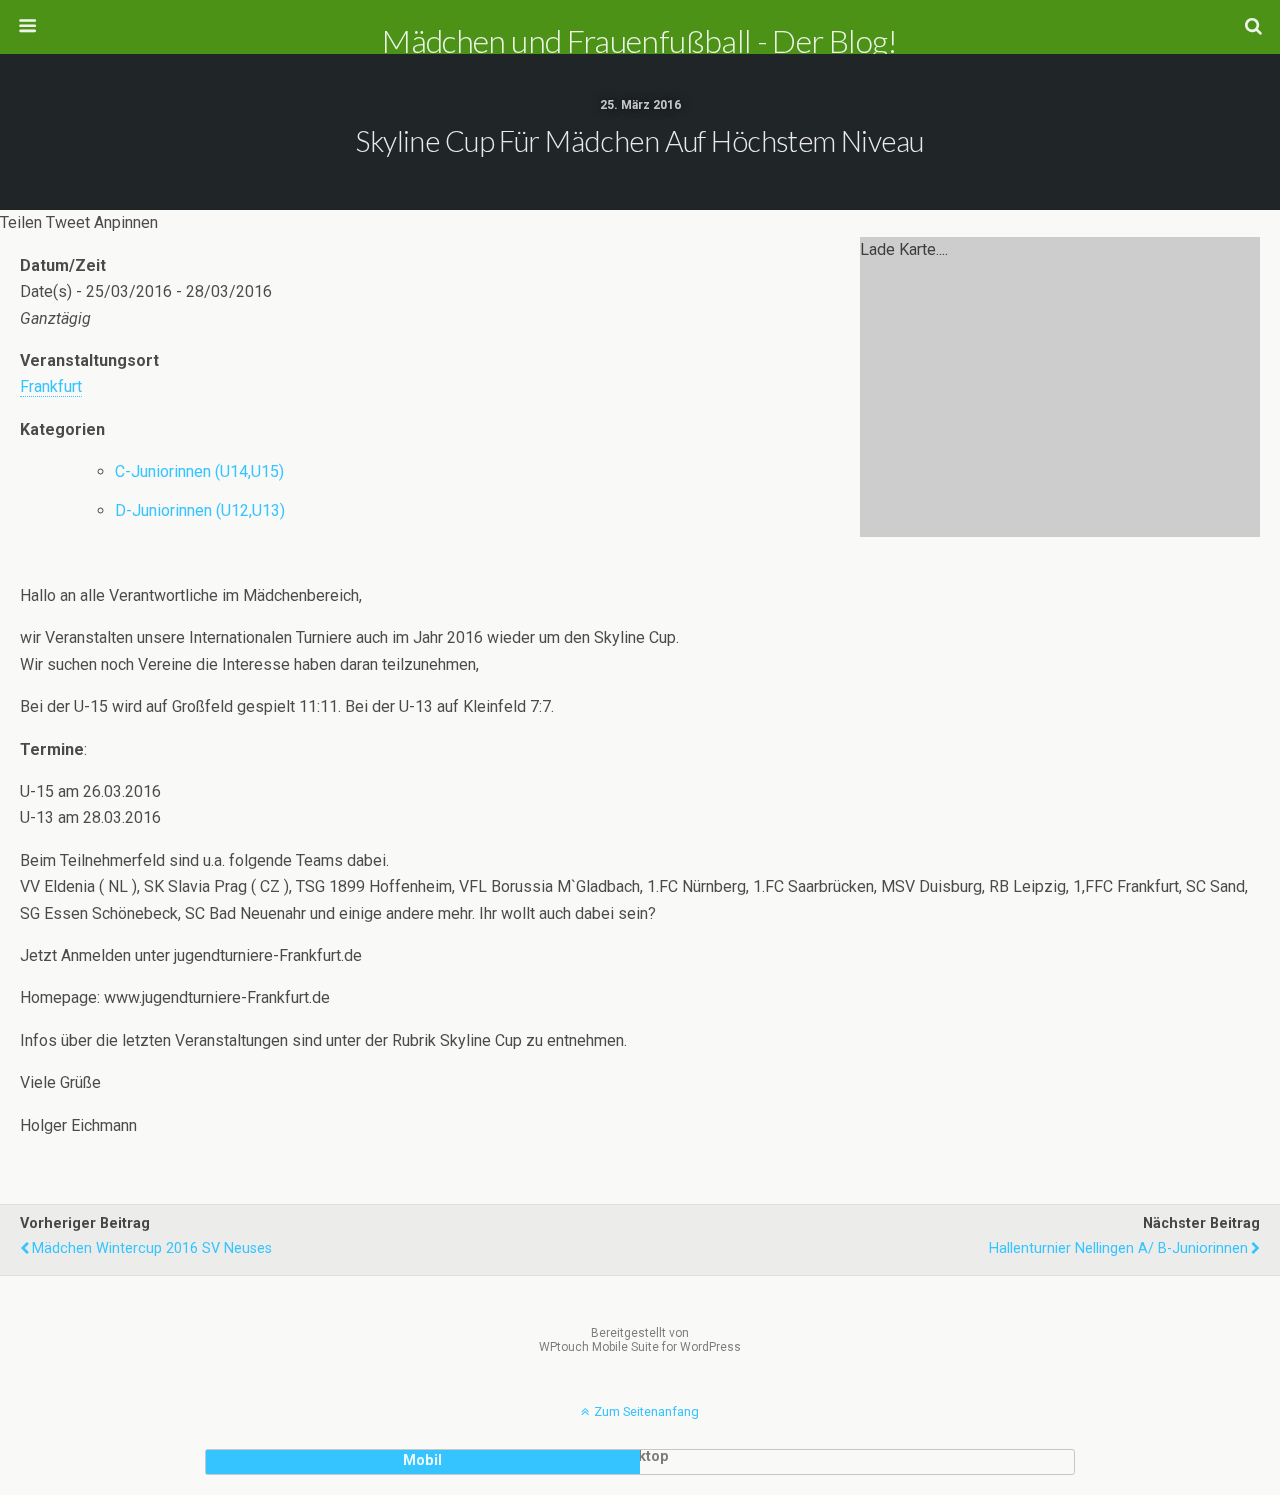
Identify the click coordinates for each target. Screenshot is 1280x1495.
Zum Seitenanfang (646, 1411)
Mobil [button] (422, 1460)
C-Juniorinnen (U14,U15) (199, 471)
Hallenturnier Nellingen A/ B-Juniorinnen (1118, 1248)
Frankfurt (51, 386)
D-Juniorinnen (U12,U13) (200, 510)
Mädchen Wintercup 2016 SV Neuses (152, 1248)
